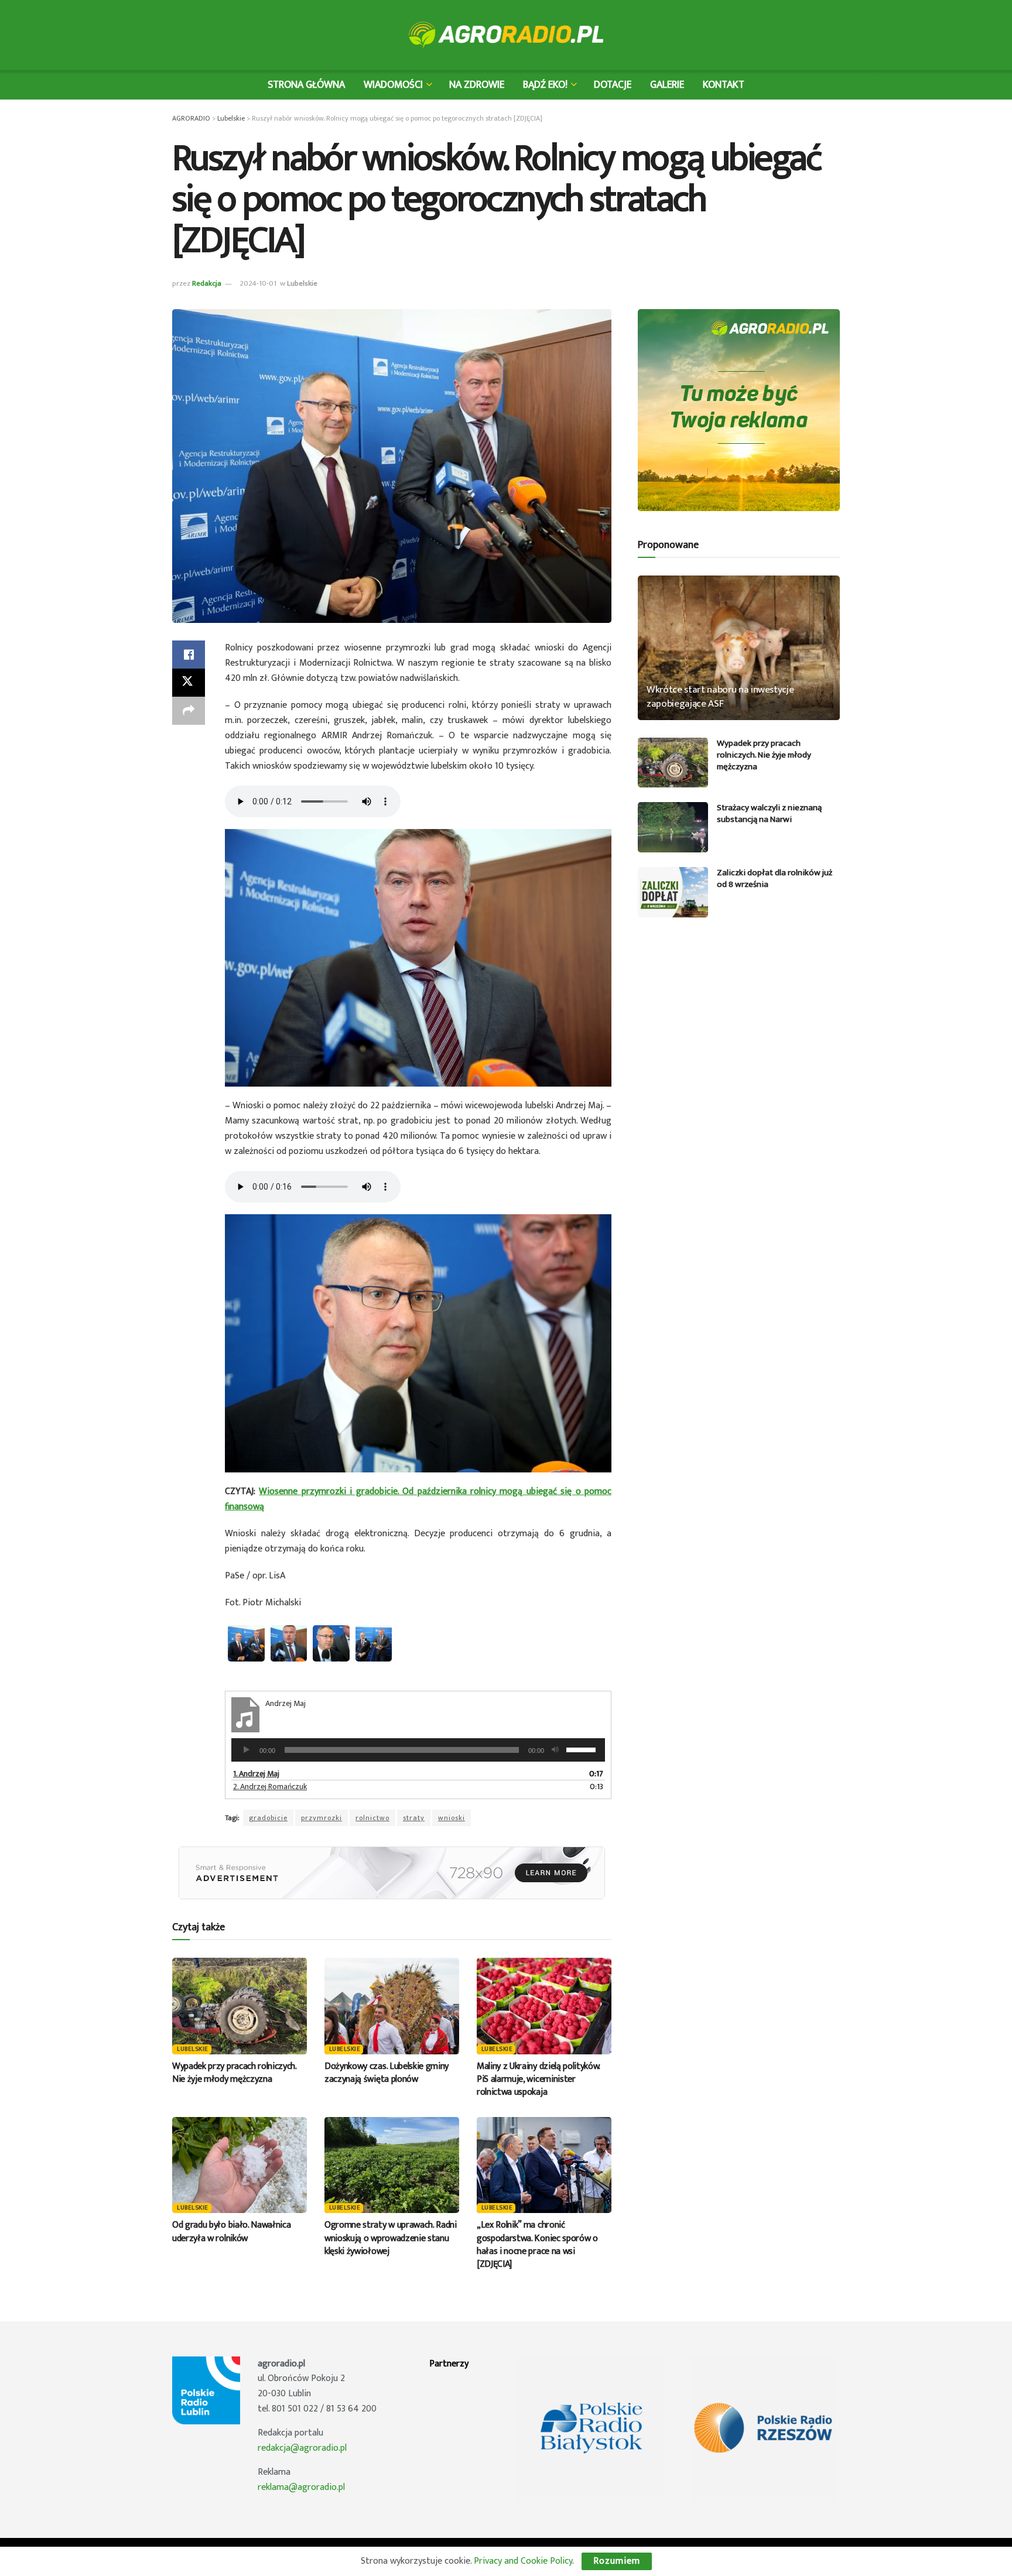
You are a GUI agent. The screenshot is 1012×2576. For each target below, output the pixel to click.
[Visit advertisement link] (392, 1873)
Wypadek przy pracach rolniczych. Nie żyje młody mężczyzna (234, 2073)
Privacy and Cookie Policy (523, 2561)
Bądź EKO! (545, 85)
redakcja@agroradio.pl (302, 2448)
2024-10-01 (258, 283)
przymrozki (322, 1818)
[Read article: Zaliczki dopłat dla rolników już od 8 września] (673, 892)
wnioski (452, 1818)
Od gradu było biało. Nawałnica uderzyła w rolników (231, 2231)
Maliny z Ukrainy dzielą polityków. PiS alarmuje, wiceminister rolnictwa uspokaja (538, 2080)
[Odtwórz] (247, 1750)
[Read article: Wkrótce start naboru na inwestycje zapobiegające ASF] (739, 648)
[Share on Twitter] (189, 683)
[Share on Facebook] (189, 655)
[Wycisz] (555, 1750)
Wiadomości (393, 85)
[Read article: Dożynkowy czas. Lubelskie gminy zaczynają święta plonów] (392, 2006)
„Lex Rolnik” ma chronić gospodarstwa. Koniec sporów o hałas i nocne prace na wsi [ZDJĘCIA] (537, 2245)
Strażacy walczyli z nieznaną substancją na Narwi (769, 813)
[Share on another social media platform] (189, 711)
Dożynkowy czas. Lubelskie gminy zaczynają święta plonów (387, 2073)
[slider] (583, 1749)
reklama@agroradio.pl (301, 2487)
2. (270, 1787)
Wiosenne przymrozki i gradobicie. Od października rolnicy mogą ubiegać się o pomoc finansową (418, 1499)
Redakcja (207, 283)
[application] (418, 1750)
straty (414, 1818)
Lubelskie (302, 283)
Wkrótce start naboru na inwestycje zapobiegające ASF (720, 697)
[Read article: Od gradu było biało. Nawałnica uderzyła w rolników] (240, 2165)
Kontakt (724, 85)
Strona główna (306, 85)
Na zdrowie (477, 85)
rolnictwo (372, 1818)
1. (256, 1774)
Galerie (667, 85)
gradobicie (268, 1818)
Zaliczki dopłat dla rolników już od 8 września (775, 878)
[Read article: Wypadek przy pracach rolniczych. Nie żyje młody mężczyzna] (240, 2006)
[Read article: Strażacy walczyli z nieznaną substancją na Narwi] (673, 827)
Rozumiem (617, 2561)
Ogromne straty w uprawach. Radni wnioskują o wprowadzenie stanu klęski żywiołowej (391, 2238)
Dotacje (613, 85)
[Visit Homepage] (506, 35)
